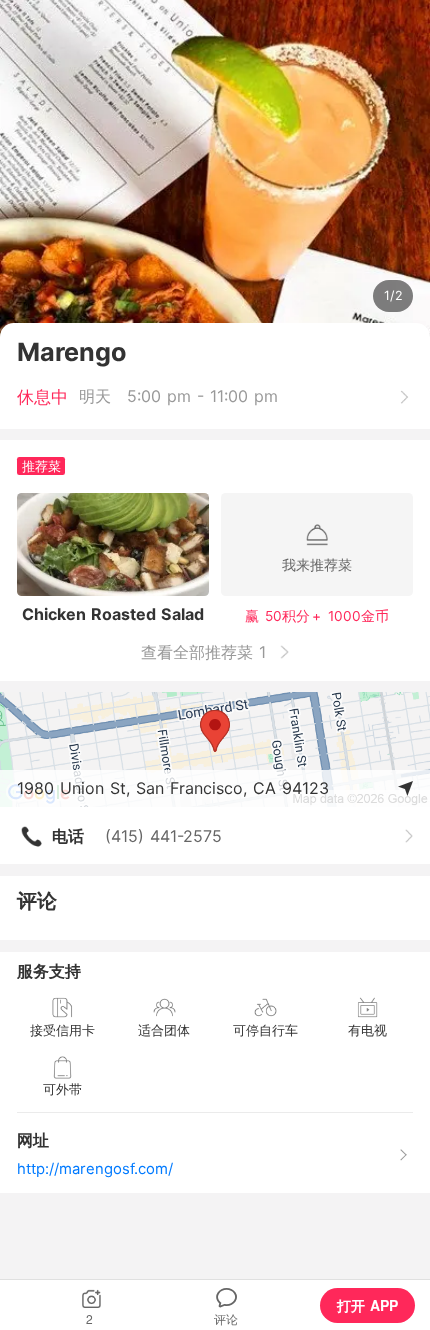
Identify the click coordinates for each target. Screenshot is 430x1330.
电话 (68, 836)
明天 (95, 396)
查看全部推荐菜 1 (206, 652)
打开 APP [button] (367, 1305)
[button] (91, 1305)
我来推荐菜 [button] (317, 564)
